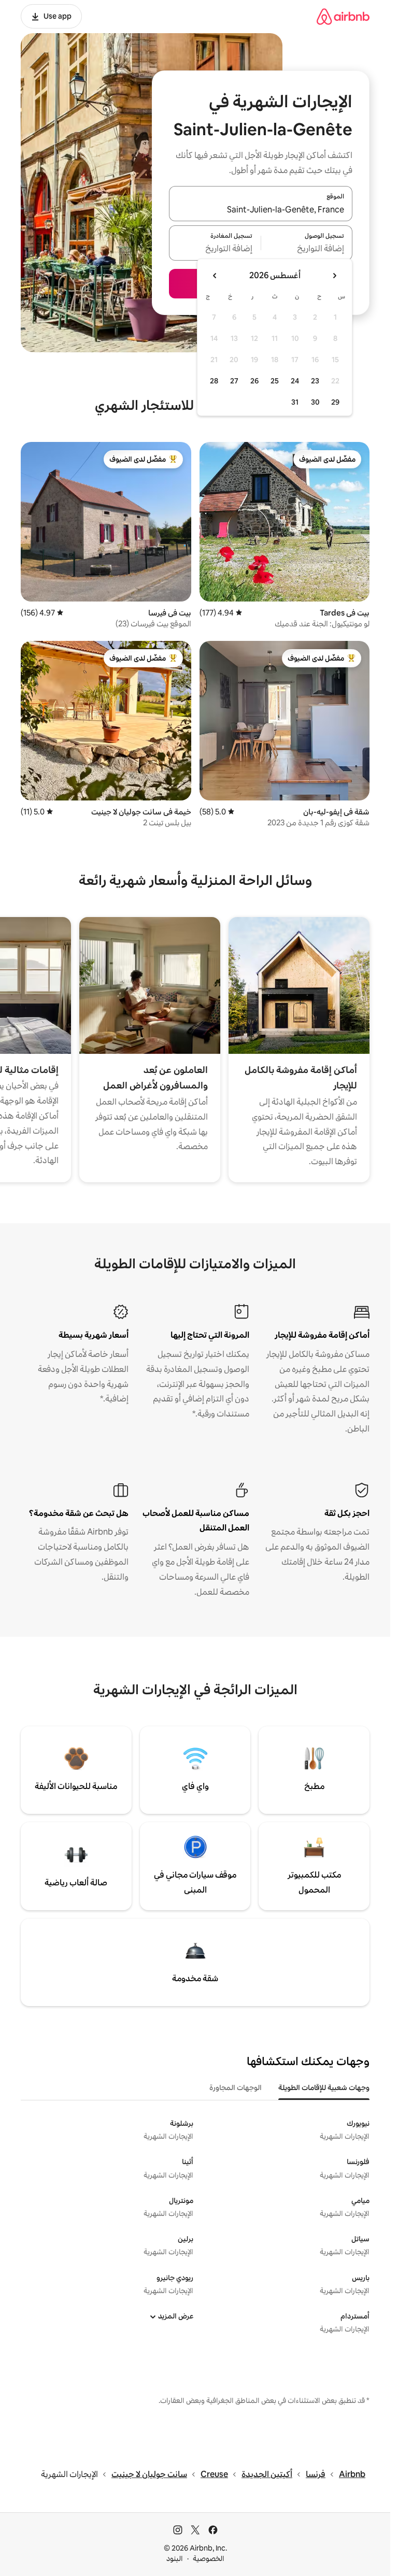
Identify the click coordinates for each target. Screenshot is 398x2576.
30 (315, 402)
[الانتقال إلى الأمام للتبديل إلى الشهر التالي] (215, 276)
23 (315, 381)
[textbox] (307, 249)
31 (295, 402)
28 (214, 381)
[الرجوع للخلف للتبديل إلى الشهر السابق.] (334, 276)
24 (295, 381)
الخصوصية (209, 2558)
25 (275, 381)
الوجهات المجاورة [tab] (236, 2087)
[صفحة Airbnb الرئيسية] (343, 16)
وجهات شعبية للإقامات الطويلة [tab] (324, 2087)
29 (335, 402)
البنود (175, 2558)
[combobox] (261, 210)
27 (234, 381)
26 (254, 381)
